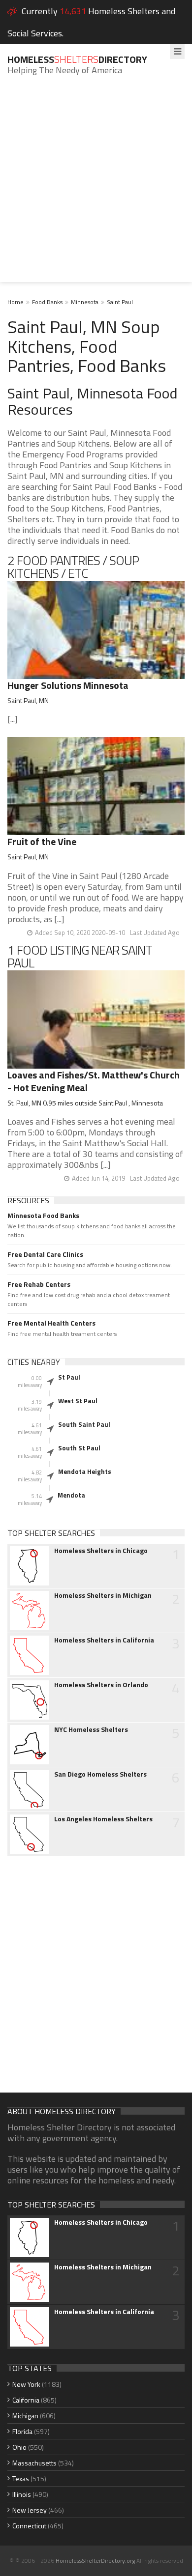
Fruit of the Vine (42, 841)
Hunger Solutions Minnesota (68, 685)
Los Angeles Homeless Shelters (103, 1819)
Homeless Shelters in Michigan (103, 1595)
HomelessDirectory (77, 59)
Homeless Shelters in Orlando (101, 1685)
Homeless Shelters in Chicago (101, 1551)
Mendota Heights (85, 1472)
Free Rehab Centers (39, 1284)
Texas (21, 2478)
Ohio (19, 2447)
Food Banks (47, 302)
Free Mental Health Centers (51, 1323)
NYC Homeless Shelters (91, 1729)
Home (16, 302)
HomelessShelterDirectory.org (95, 2561)
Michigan (25, 2416)
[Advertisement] (96, 186)
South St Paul (79, 1448)
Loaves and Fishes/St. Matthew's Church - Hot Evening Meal (94, 1081)
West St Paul (78, 1401)
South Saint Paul (84, 1424)
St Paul (69, 1377)
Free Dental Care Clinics (45, 1254)
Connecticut (29, 2526)
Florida (22, 2431)
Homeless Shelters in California (104, 1640)
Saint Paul (120, 302)
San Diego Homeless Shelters (100, 1774)
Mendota (71, 1495)
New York (26, 2384)
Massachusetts (34, 2463)
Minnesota (85, 302)
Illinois (22, 2494)
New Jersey (30, 2510)
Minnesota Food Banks (43, 1216)
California (26, 2400)
